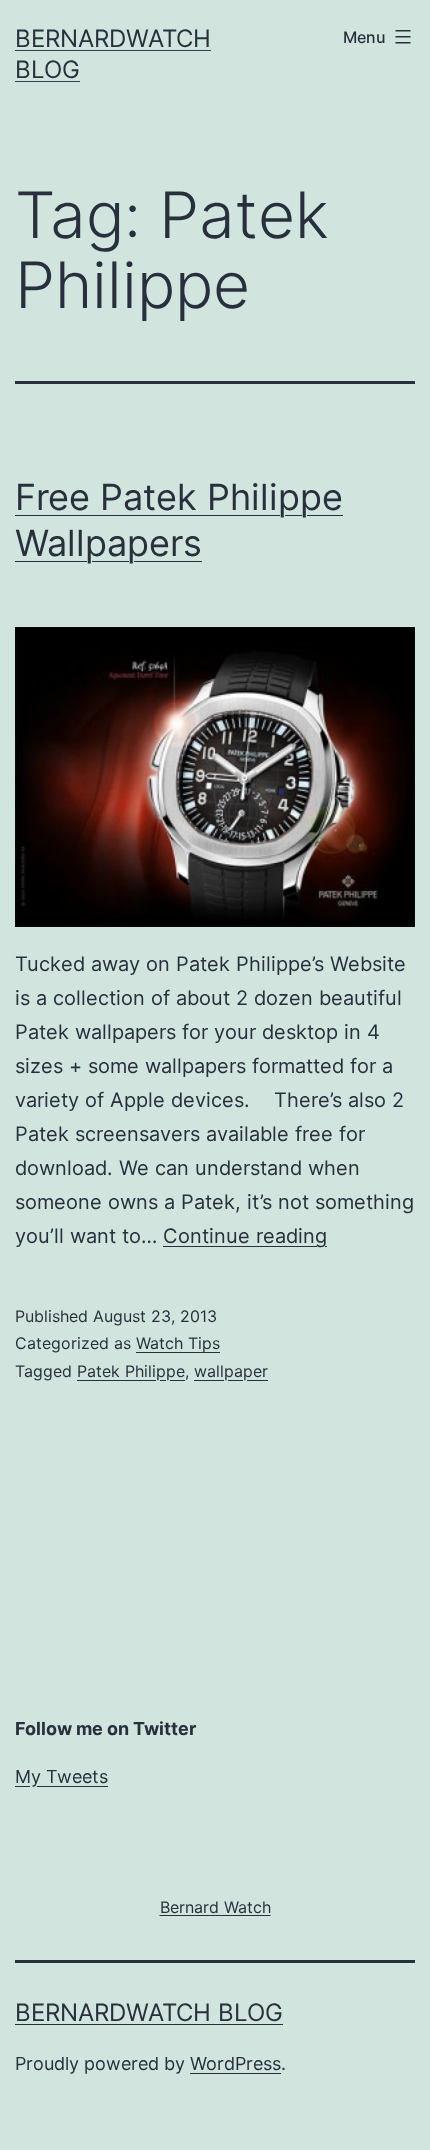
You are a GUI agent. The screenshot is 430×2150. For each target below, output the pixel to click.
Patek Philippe (131, 1371)
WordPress (235, 2063)
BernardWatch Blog (149, 2012)
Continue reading (245, 1236)
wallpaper (231, 1371)
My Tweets (61, 1776)
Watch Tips (178, 1343)
